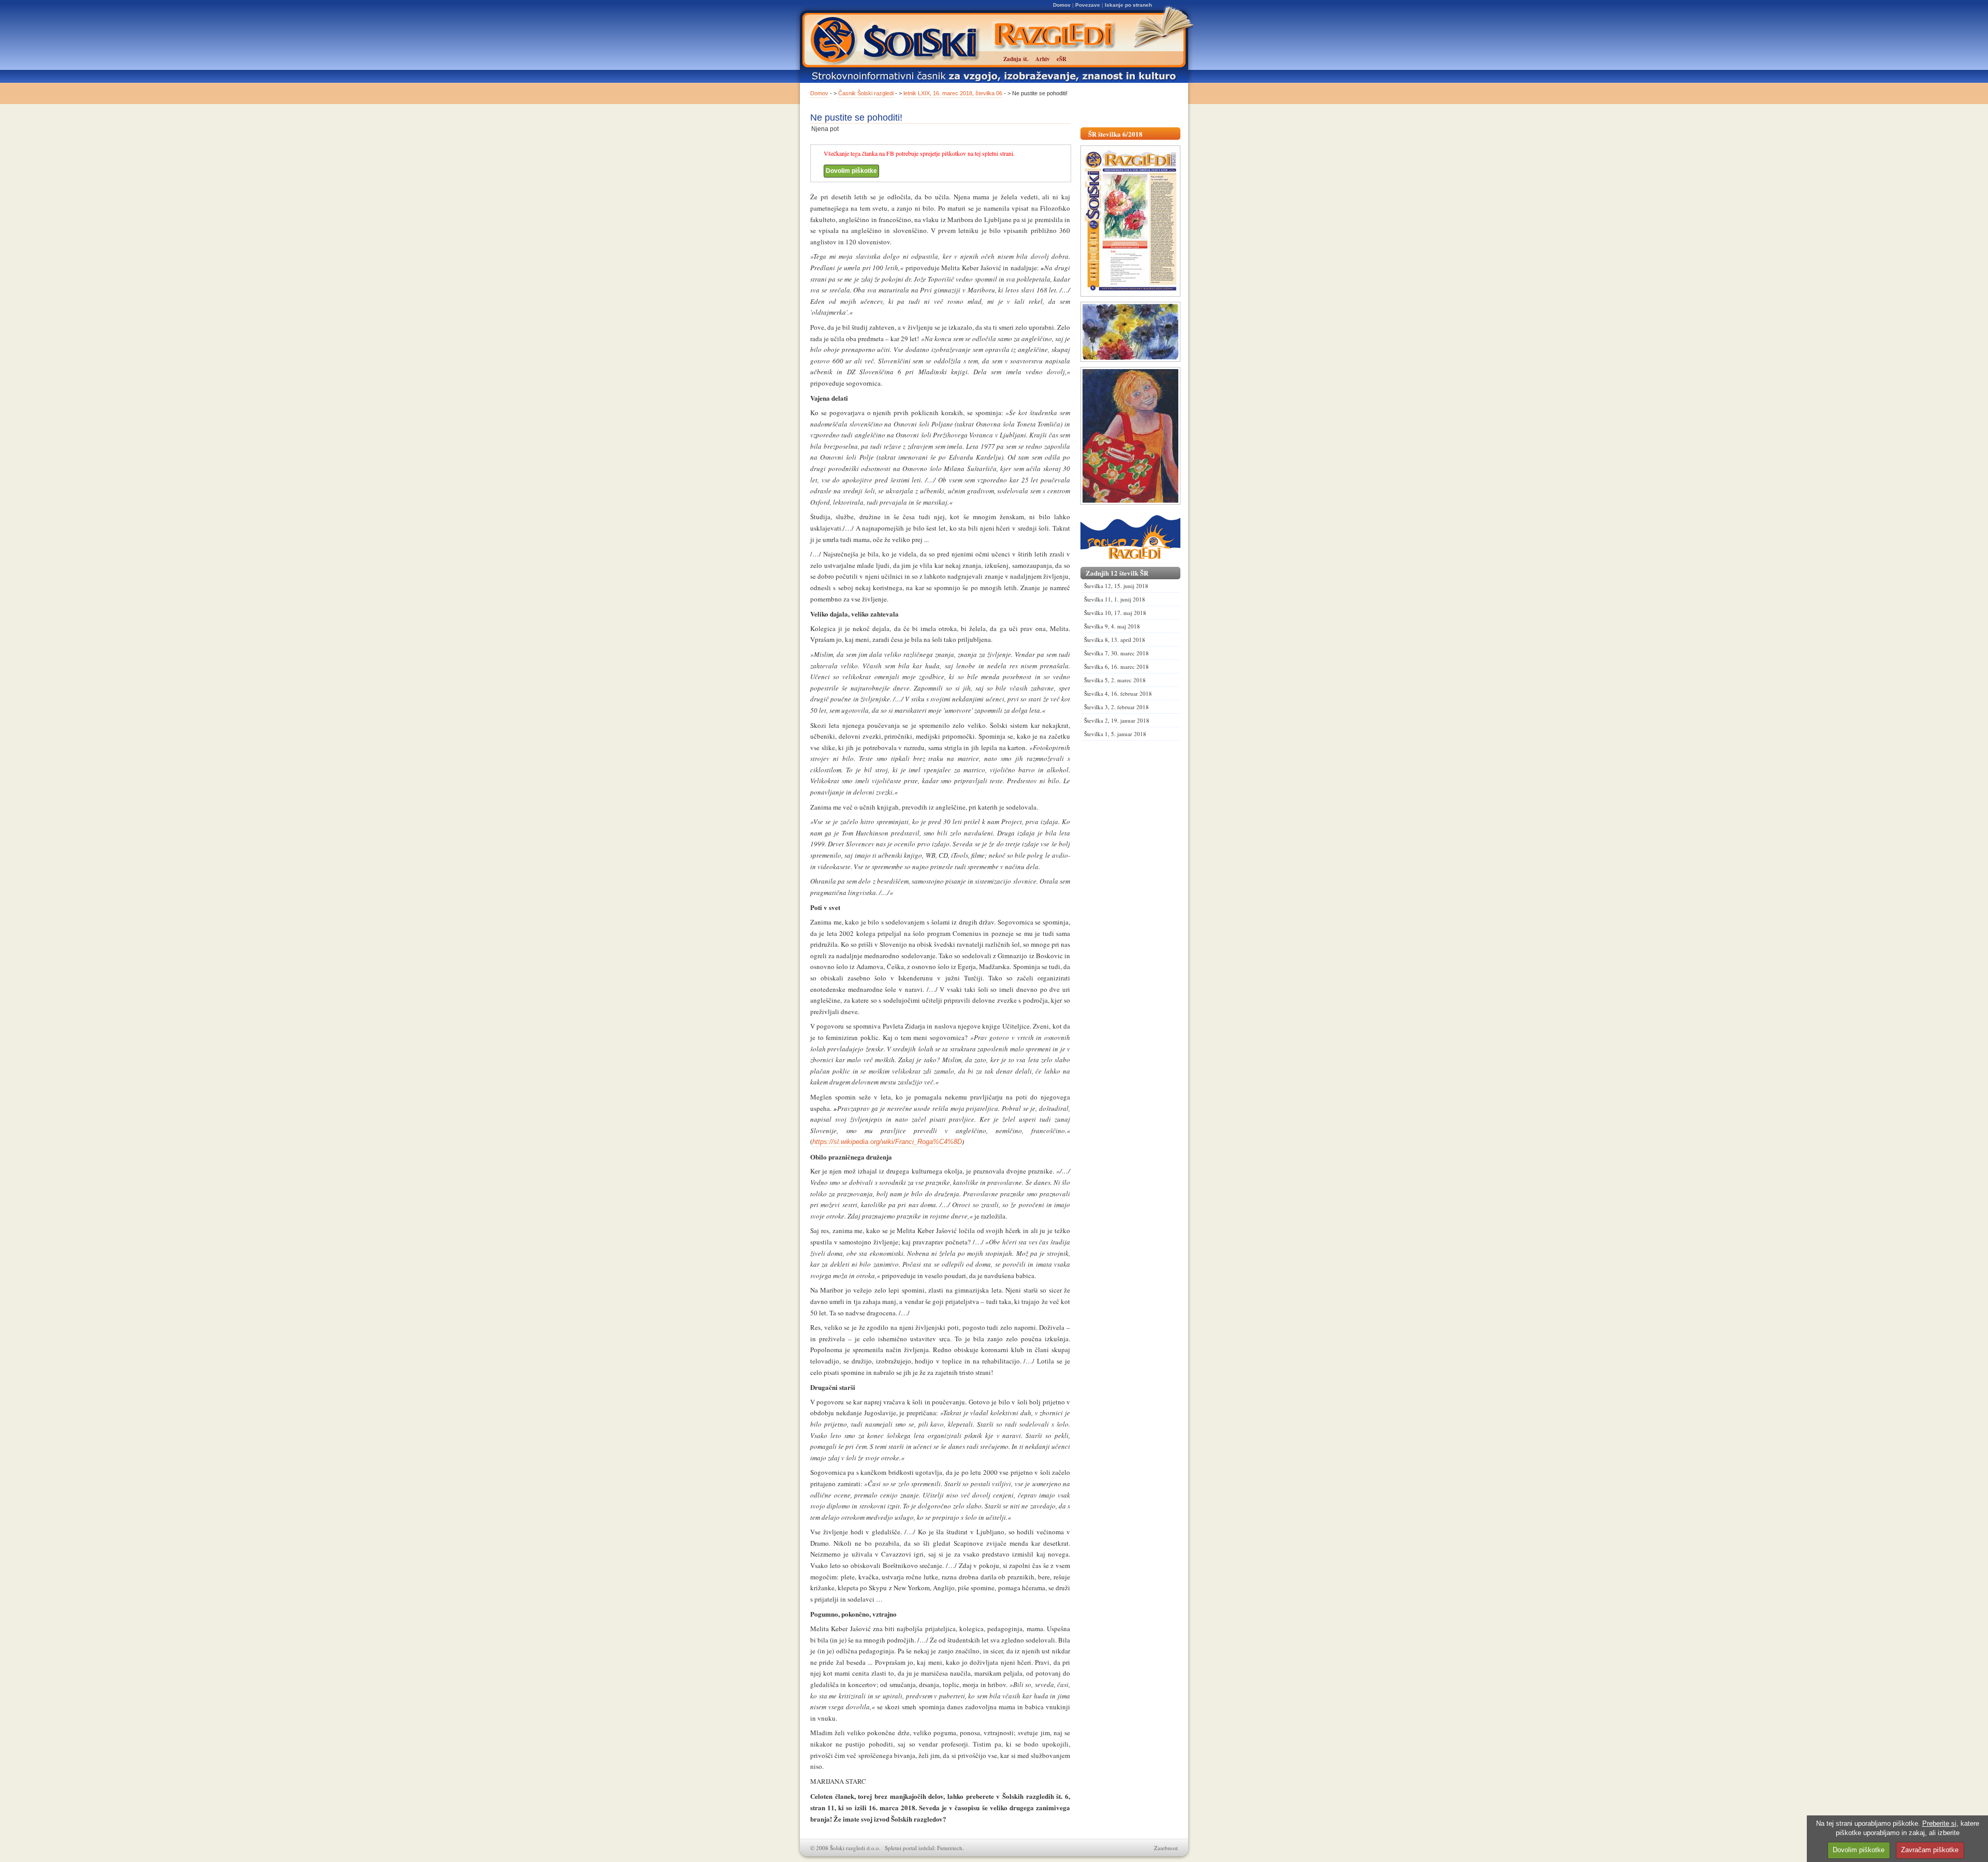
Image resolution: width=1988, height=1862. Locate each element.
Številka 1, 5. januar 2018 (1115, 734)
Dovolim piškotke (851, 171)
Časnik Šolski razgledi (866, 93)
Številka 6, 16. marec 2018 (1116, 666)
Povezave (1088, 5)
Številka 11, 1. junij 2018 (1115, 599)
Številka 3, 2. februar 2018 (1116, 707)
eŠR (1062, 59)
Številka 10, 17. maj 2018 (1115, 613)
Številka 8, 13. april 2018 (1115, 640)
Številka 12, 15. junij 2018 (1116, 586)
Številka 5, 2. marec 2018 (1115, 680)
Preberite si (1939, 1823)
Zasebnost (1166, 1848)
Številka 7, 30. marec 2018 (1116, 653)
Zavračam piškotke (1930, 1850)
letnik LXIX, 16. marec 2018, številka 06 (953, 93)
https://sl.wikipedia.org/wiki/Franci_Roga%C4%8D (887, 1142)
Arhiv (1043, 59)
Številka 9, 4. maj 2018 (1112, 626)
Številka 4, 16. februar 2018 (1118, 693)
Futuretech (950, 1848)
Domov (1062, 5)
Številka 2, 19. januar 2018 (1117, 720)
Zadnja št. (1016, 59)
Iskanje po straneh (1128, 5)
